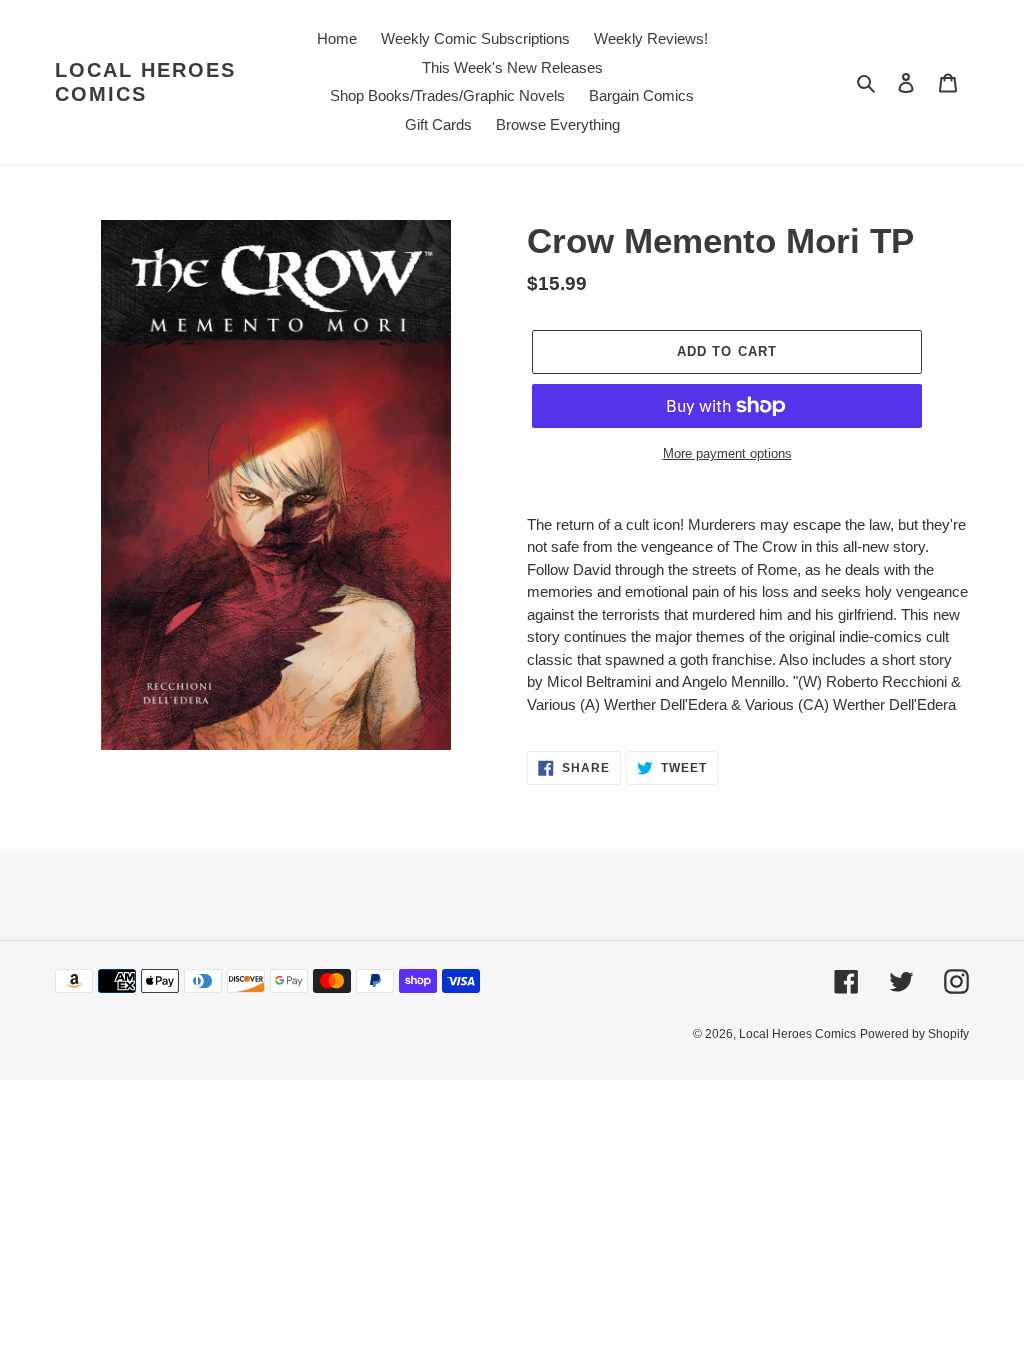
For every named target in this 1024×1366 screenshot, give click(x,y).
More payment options (727, 453)
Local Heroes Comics (145, 82)
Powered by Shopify (914, 1034)
